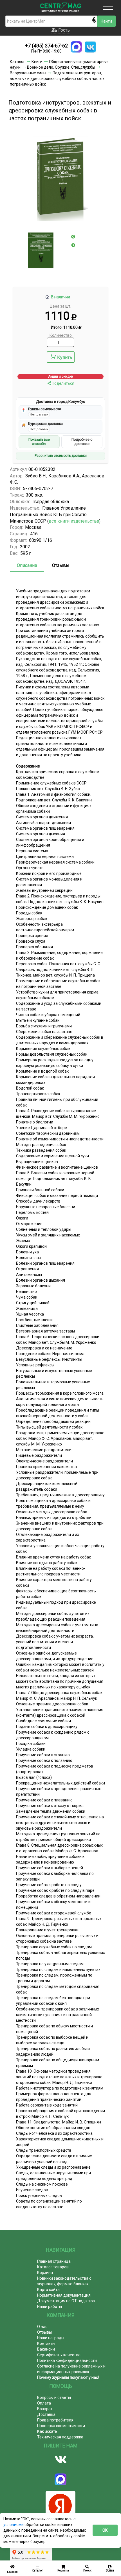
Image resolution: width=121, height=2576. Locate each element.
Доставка (46, 2414)
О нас (42, 2327)
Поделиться (63, 383)
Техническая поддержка (60, 2437)
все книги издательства (74, 521)
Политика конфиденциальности (67, 2360)
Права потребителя (55, 2420)
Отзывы (61, 565)
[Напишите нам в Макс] (76, 47)
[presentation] (73, 237)
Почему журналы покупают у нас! (68, 2377)
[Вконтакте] (60, 2460)
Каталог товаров (53, 2267)
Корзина (45, 2273)
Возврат (45, 2409)
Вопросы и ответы (54, 2397)
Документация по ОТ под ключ (66, 2301)
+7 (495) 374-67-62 (46, 46)
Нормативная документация (64, 2295)
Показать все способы (39, 442)
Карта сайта (48, 2290)
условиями (14, 2525)
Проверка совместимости (61, 2426)
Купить (65, 357)
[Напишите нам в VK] (90, 47)
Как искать (47, 2431)
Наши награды (51, 2338)
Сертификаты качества (59, 2355)
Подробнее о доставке (82, 442)
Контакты (46, 2344)
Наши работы (50, 2307)
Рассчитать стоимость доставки (61, 456)
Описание (27, 565)
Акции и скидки (61, 377)
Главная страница (54, 2261)
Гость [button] (63, 30)
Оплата (44, 2403)
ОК (105, 2530)
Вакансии (46, 2349)
